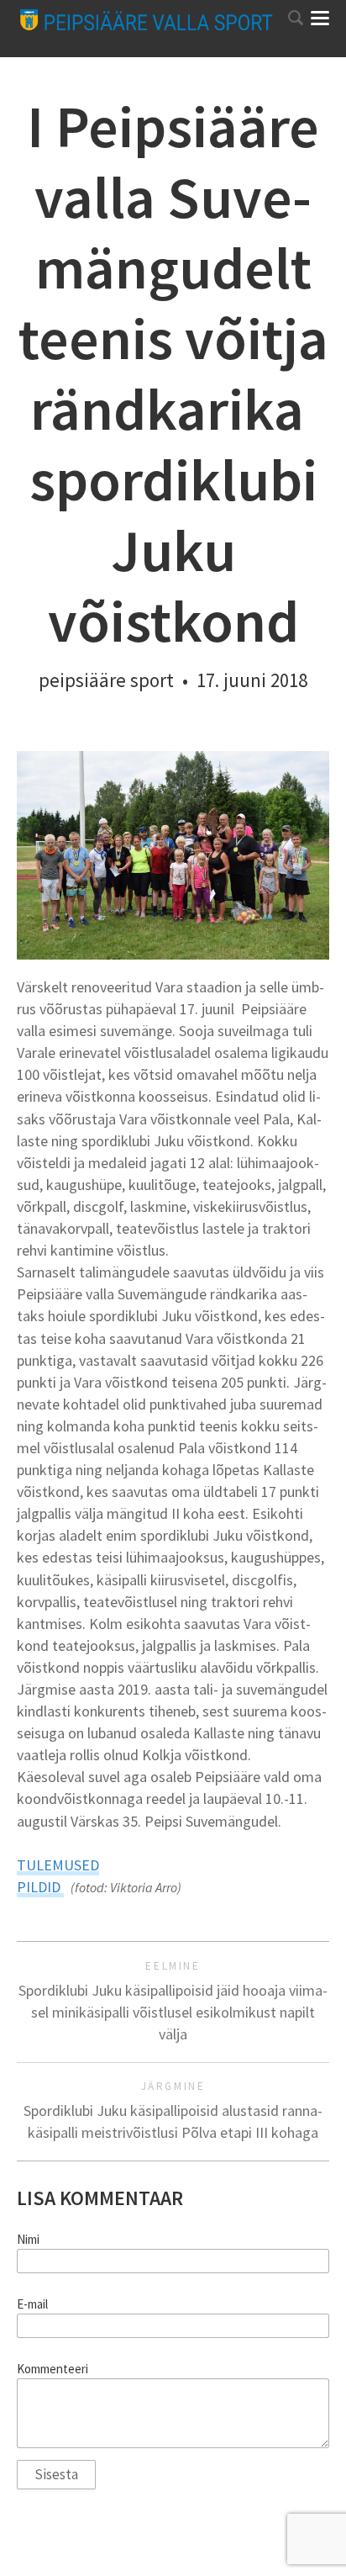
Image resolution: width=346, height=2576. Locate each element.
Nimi (28, 2240)
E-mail (32, 2304)
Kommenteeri (52, 2369)
